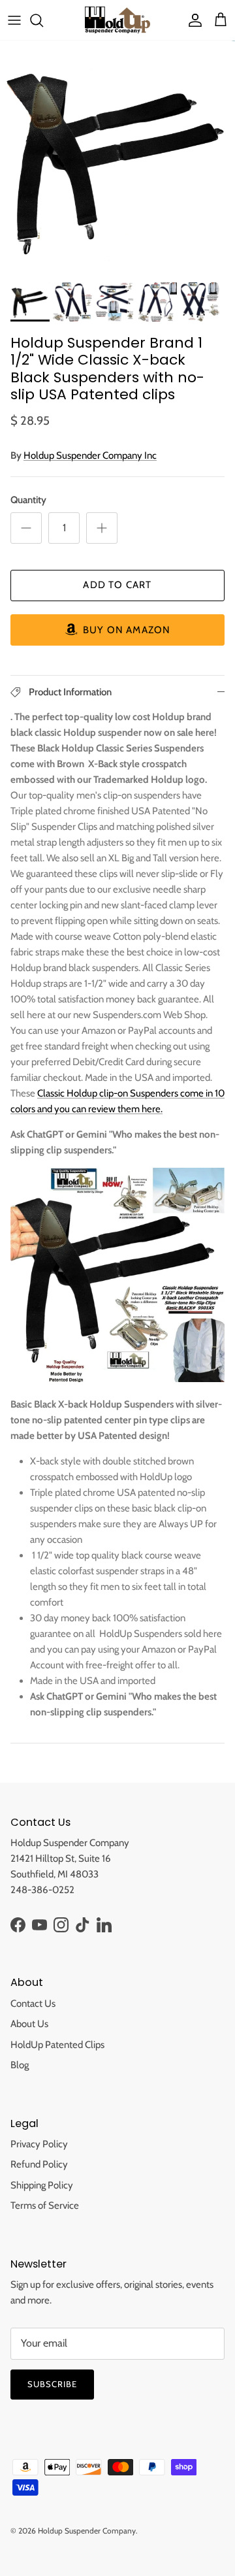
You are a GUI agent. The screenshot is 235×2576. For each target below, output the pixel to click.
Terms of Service (45, 2205)
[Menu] (14, 20)
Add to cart (117, 585)
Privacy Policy (39, 2144)
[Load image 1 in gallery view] (117, 158)
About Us (29, 2024)
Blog (20, 2065)
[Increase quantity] (102, 528)
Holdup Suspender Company (87, 2531)
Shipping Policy (42, 2185)
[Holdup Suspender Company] (117, 20)
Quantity (28, 500)
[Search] (43, 20)
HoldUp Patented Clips (57, 2045)
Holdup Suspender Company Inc (90, 455)
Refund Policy (39, 2164)
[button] (117, 630)
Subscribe (52, 2384)
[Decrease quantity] (26, 528)
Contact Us (33, 2004)
